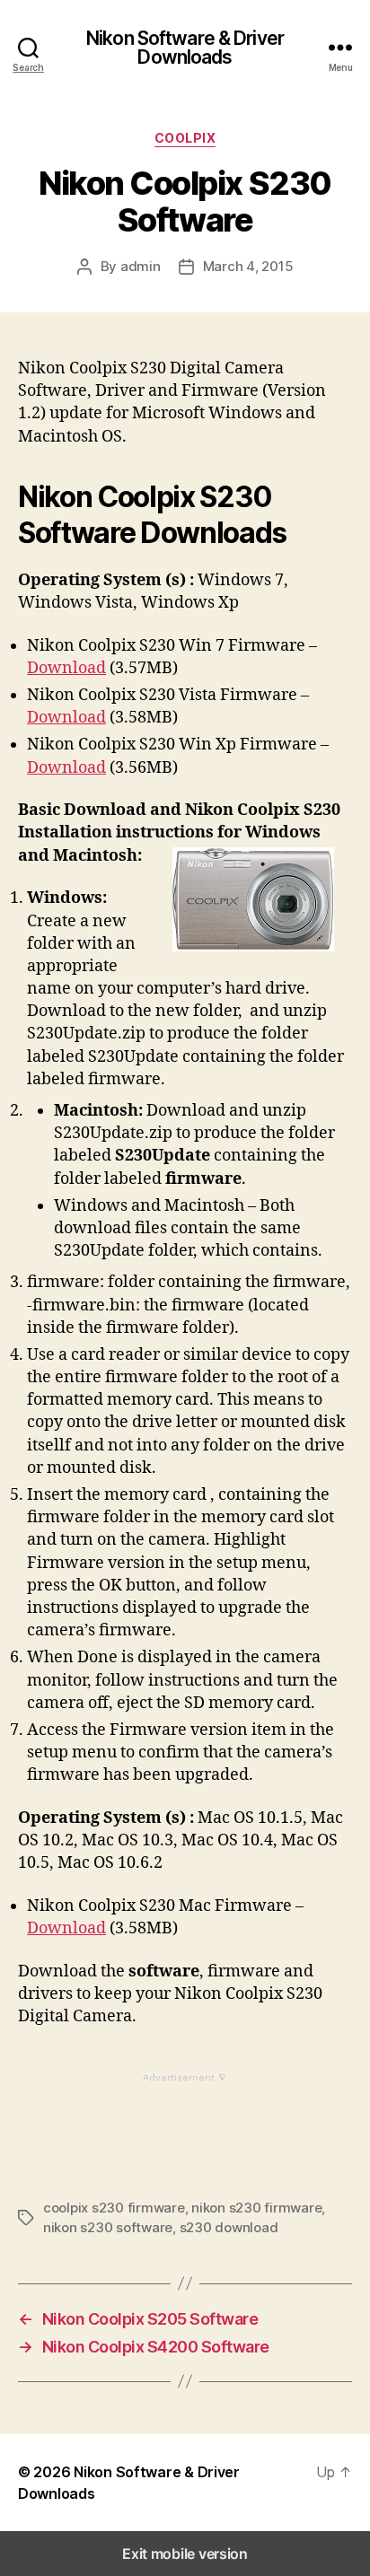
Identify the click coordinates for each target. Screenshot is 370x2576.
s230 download (229, 2227)
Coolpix (185, 138)
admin (141, 266)
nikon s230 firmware (256, 2208)
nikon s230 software (108, 2227)
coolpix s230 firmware (114, 2208)
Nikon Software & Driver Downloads (185, 48)
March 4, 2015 (248, 266)
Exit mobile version (185, 2554)
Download (66, 668)
